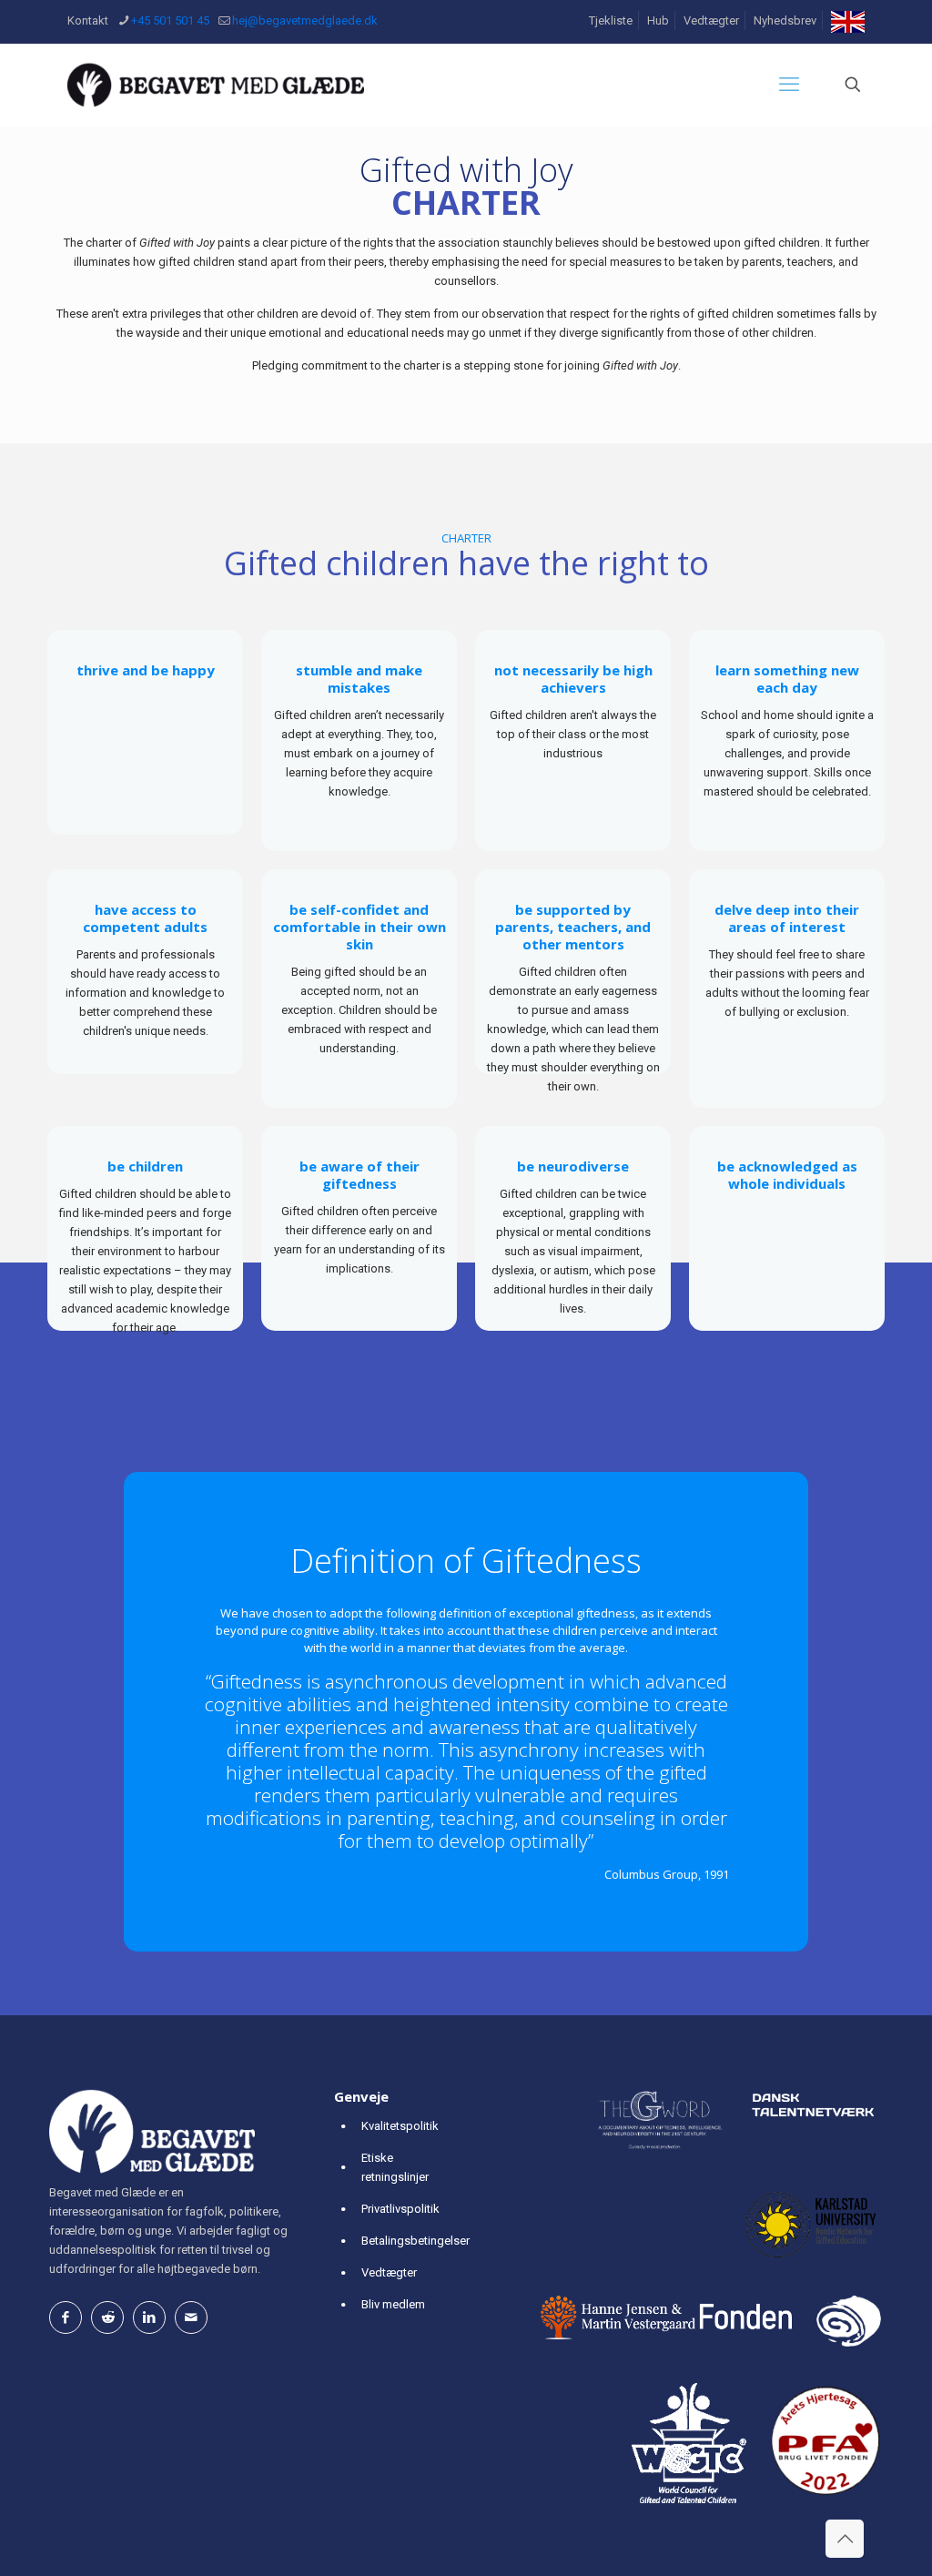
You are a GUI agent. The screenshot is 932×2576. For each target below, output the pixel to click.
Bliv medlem (393, 2304)
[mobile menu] (789, 85)
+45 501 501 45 (170, 20)
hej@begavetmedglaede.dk (305, 20)
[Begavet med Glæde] (216, 85)
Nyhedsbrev (785, 20)
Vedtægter (711, 20)
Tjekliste (611, 20)
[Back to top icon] (845, 2539)
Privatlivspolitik (400, 2209)
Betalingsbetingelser (415, 2241)
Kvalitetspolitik (400, 2126)
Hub (658, 20)
